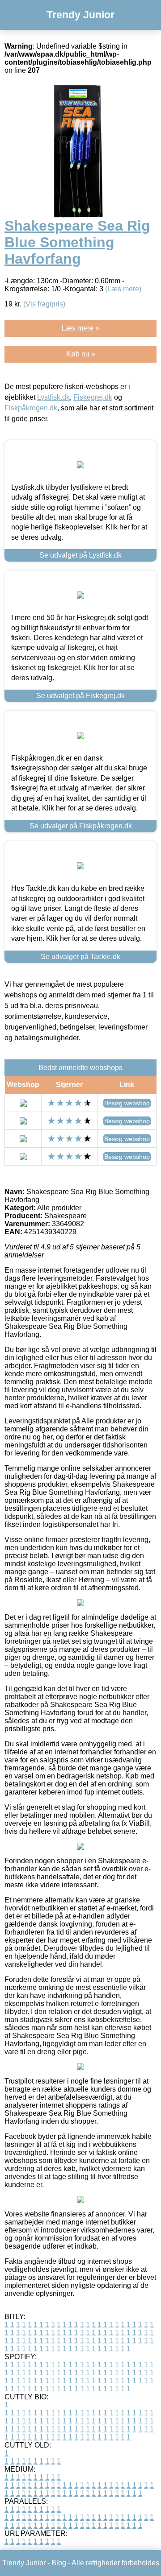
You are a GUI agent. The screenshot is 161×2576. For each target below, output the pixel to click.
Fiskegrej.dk (93, 397)
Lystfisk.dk (53, 397)
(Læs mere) (123, 289)
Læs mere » (80, 328)
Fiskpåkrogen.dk (31, 408)
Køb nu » (81, 354)
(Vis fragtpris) (44, 304)
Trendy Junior (80, 15)
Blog (59, 2563)
